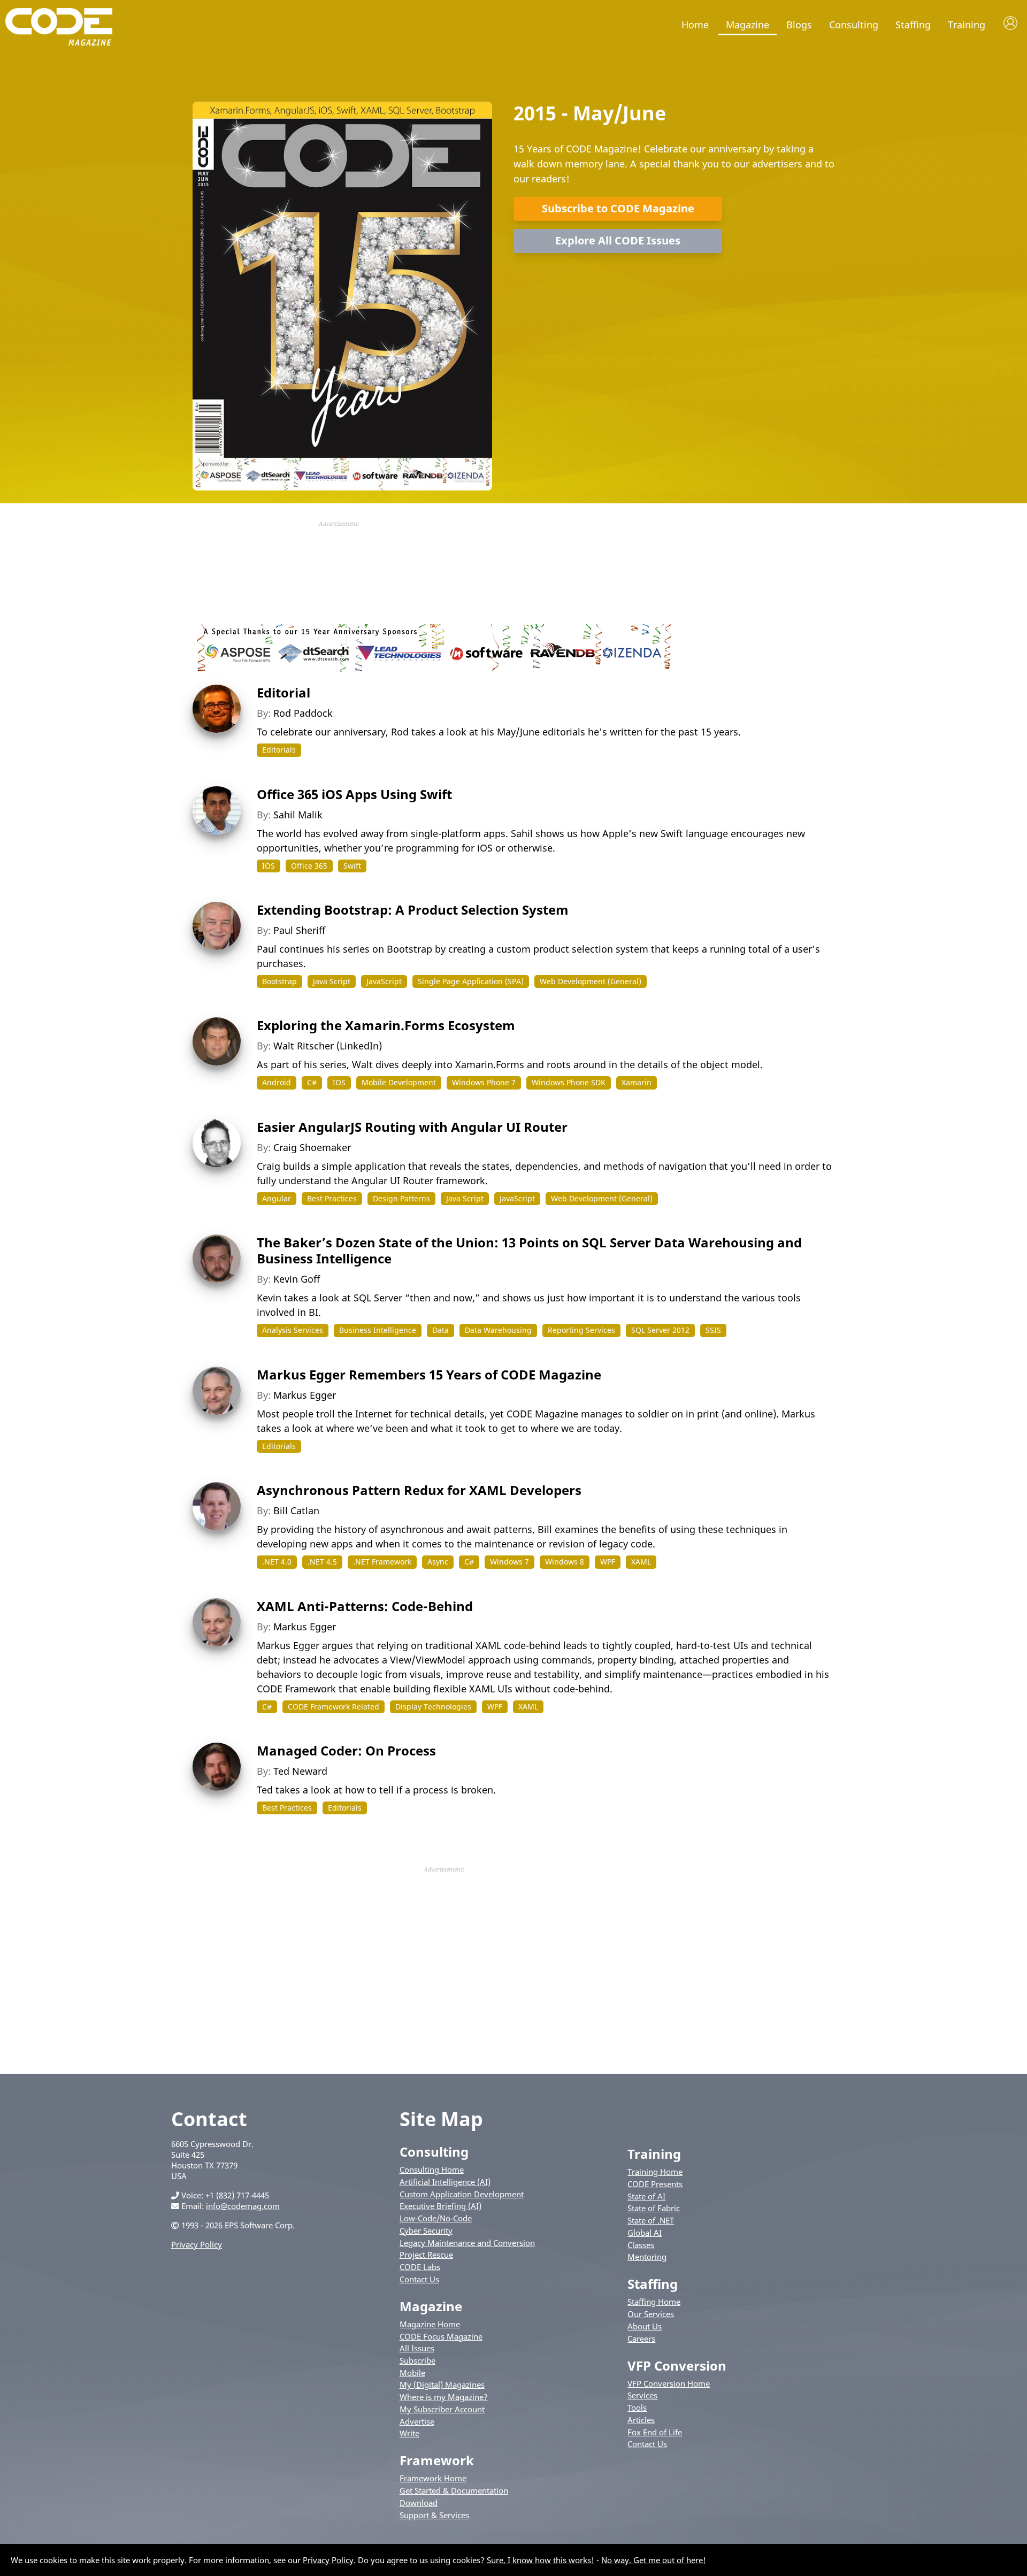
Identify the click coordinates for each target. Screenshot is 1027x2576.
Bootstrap (279, 981)
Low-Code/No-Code (436, 2218)
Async (438, 1562)
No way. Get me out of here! (654, 2560)
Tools (637, 2408)
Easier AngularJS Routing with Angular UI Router (412, 1127)
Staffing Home (654, 2302)
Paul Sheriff (299, 930)
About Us (645, 2326)
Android (277, 1082)
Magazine (748, 25)
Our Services (651, 2314)
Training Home (655, 2172)
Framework (437, 2460)
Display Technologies (433, 1707)
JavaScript (384, 981)
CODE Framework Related (334, 1707)
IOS (269, 866)
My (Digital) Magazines (442, 2385)
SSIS (713, 1330)
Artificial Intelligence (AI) (445, 2182)
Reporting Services (581, 1330)
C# (312, 1082)
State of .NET (651, 2220)
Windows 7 (509, 1562)
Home (695, 25)
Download (419, 2503)
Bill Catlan (296, 1511)
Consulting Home (432, 2169)
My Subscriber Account (442, 2409)
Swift (352, 866)
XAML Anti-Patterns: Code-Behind (365, 1606)
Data (440, 1330)
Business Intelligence (378, 1330)
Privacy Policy (197, 2244)
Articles (641, 2420)
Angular (277, 1198)
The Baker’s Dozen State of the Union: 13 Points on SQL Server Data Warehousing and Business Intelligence (529, 1250)
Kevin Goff (297, 1279)
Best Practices (332, 1198)
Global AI (645, 2233)
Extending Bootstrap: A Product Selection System (413, 910)
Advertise (417, 2421)
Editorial (283, 692)
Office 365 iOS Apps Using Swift (354, 794)
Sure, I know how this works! (541, 2560)
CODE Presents (655, 2184)
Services (642, 2395)
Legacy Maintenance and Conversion (467, 2243)
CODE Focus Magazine (441, 2336)
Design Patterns (401, 1198)
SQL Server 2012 (660, 1330)
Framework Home (433, 2478)
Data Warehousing (498, 1330)
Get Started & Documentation (454, 2490)
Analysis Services (293, 1330)
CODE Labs (420, 2267)
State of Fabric (654, 2208)
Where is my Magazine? (444, 2397)
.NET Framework (382, 1562)
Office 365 (309, 866)
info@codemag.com (243, 2206)
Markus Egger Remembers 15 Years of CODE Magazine (429, 1374)
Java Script (332, 981)
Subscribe (417, 2360)
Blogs (799, 25)
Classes (641, 2245)
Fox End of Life (655, 2432)
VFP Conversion (677, 2366)
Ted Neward (300, 1771)
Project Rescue (426, 2255)
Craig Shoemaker (312, 1147)
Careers (641, 2339)
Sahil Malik (298, 815)
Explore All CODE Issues (618, 240)
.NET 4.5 (322, 1562)
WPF (608, 1562)
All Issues (417, 2348)
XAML (641, 1562)
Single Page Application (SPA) (471, 981)
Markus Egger (305, 1395)
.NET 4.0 (277, 1562)
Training (967, 25)
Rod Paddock (303, 713)
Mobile (412, 2373)
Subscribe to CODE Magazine (618, 208)
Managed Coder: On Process (346, 1750)
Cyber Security (426, 2230)
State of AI (646, 2196)
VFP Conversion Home (669, 2383)
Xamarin (637, 1082)
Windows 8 (565, 1562)
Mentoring (647, 2257)
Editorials (279, 750)
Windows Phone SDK (569, 1082)
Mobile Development (399, 1082)
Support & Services (434, 2515)
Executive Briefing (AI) (440, 2206)
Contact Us (419, 2279)
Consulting (854, 25)
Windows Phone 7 (484, 1082)
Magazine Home (430, 2324)
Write (409, 2433)
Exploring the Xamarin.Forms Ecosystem (386, 1025)
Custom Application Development (462, 2194)
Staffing (913, 25)
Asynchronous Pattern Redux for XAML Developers (419, 1490)
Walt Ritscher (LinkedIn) (328, 1046)
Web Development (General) (591, 981)
